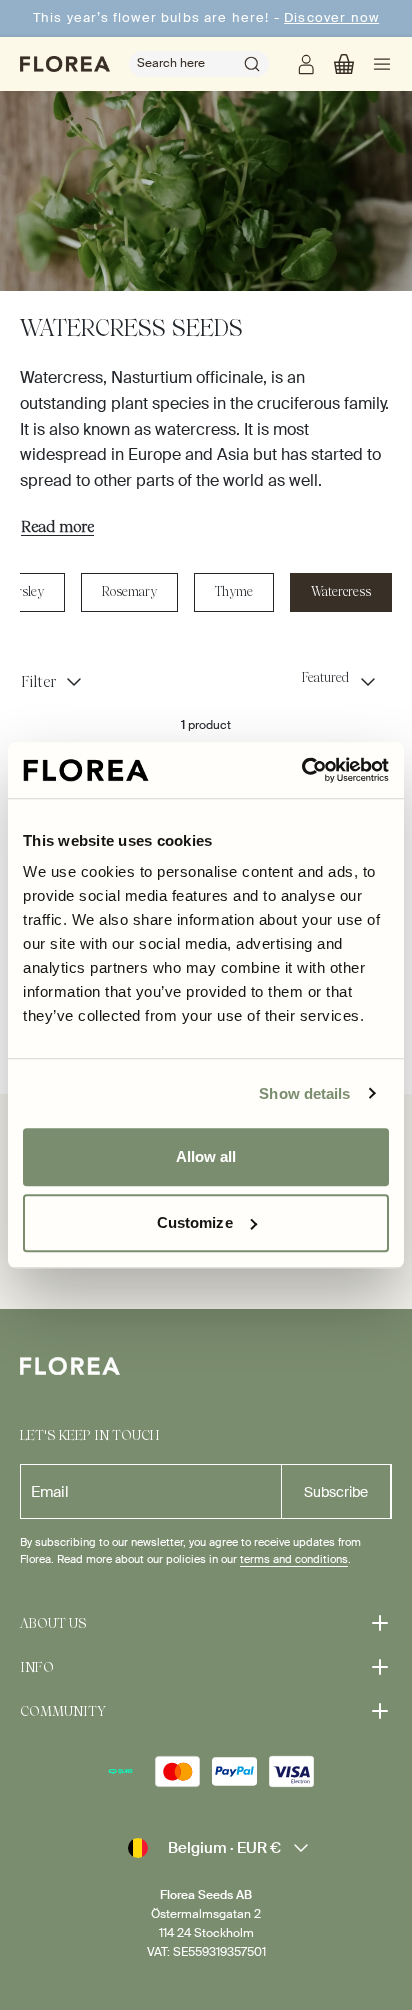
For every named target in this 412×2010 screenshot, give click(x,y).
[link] (306, 64)
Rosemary (129, 591)
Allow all (206, 1156)
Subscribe (336, 1492)
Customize (195, 1222)
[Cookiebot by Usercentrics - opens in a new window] (301, 770)
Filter (38, 682)
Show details (304, 1093)
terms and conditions (294, 1559)
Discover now (331, 17)
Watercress (341, 591)
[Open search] (252, 64)
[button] (344, 64)
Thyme (234, 591)
